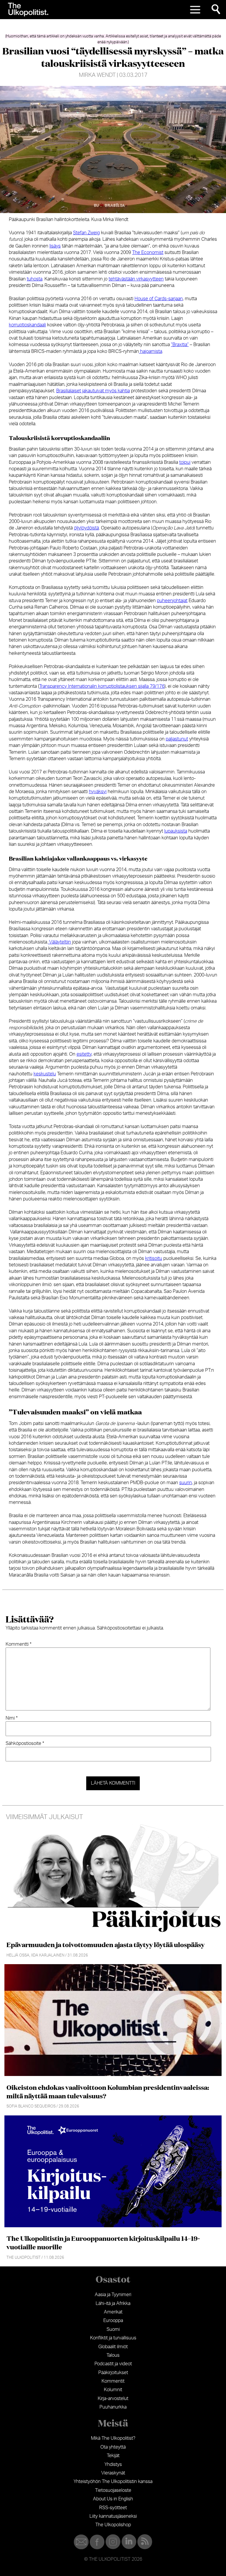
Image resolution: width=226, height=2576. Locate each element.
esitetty (84, 1054)
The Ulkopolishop (113, 2525)
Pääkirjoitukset (113, 2373)
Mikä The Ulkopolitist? (113, 2438)
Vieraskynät (113, 2473)
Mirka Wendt (97, 75)
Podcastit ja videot (113, 2364)
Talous (113, 2355)
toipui (185, 462)
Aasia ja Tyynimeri (113, 2295)
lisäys (55, 246)
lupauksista (176, 831)
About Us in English (113, 2499)
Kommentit (113, 2381)
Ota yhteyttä (113, 2447)
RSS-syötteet (113, 2508)
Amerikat (113, 2312)
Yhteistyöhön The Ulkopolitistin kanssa (113, 2482)
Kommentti (19, 1644)
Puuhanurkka (113, 2407)
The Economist (148, 253)
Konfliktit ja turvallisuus (113, 2338)
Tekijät (113, 2456)
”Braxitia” (180, 345)
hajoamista (151, 351)
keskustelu (45, 1074)
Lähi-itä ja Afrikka (113, 2303)
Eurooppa (113, 2321)
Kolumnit (113, 2390)
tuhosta (35, 279)
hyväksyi (98, 792)
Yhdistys (113, 2464)
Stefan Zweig (86, 233)
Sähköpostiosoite (25, 1743)
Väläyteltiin (59, 942)
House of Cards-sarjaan (159, 299)
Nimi (12, 1718)
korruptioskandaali (27, 325)
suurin (186, 1483)
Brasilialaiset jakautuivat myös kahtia (93, 391)
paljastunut (177, 739)
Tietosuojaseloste (113, 2490)
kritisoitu (154, 1258)
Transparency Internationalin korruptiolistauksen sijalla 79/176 (102, 686)
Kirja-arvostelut (113, 2399)
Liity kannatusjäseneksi (113, 2516)
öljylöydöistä (86, 528)
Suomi (113, 2329)
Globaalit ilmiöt (113, 2347)
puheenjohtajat (172, 601)
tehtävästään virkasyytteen (136, 279)
